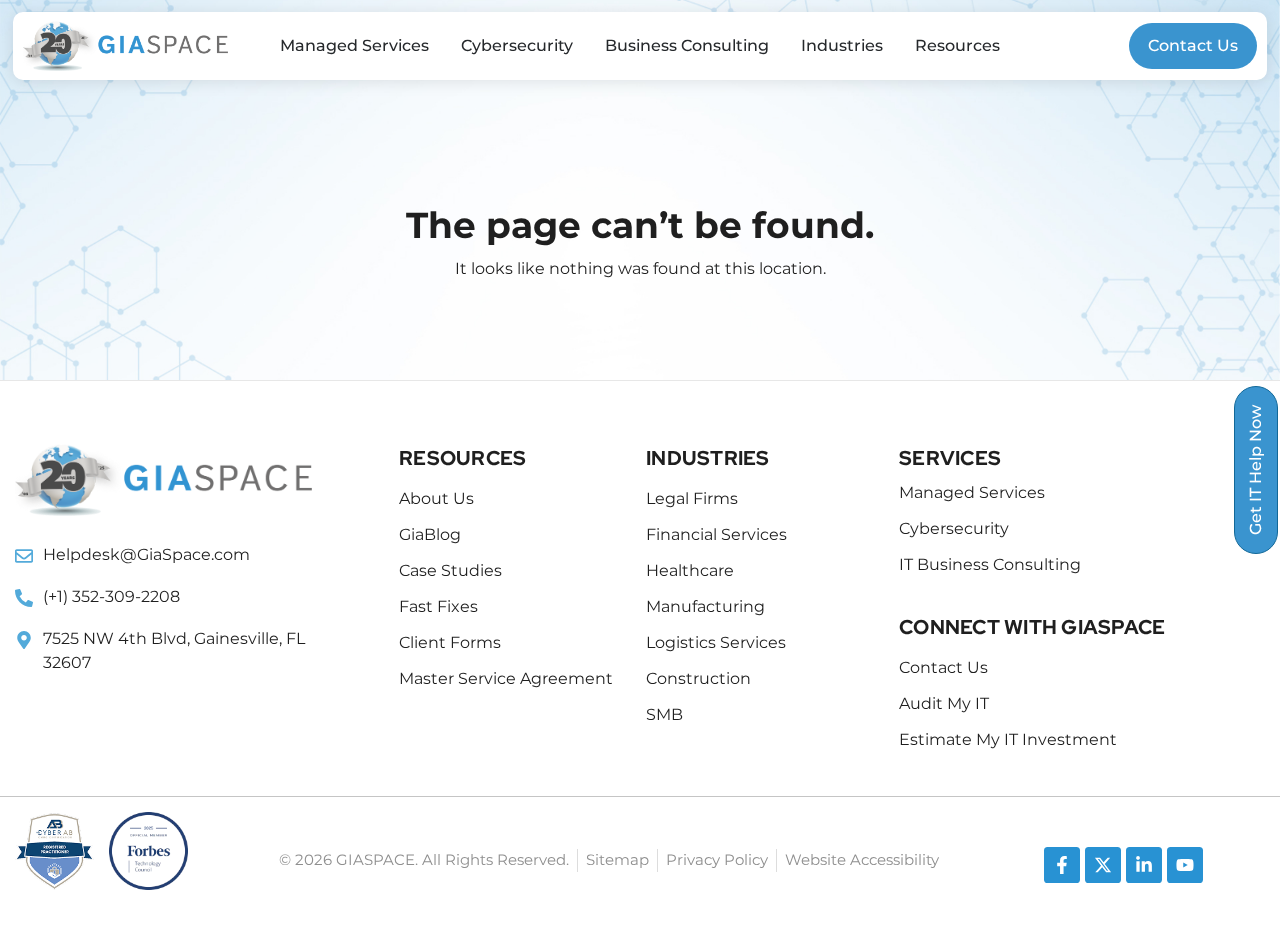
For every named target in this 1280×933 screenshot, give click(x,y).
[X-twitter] (1103, 865)
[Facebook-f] (1062, 865)
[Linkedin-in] (1144, 865)
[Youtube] (1185, 865)
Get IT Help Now (1255, 470)
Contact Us (1193, 45)
